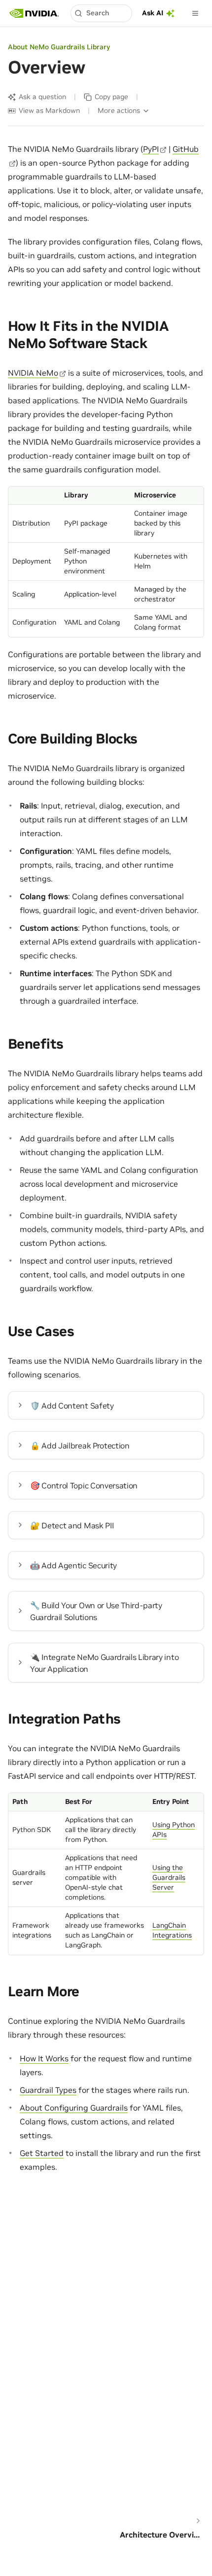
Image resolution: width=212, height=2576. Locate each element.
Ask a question (42, 97)
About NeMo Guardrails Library (59, 47)
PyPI (151, 149)
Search (98, 13)
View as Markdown (49, 110)
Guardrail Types (48, 2090)
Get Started (42, 2153)
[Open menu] (195, 13)
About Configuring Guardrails (74, 2108)
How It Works (44, 2058)
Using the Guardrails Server (169, 1877)
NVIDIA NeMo (33, 373)
